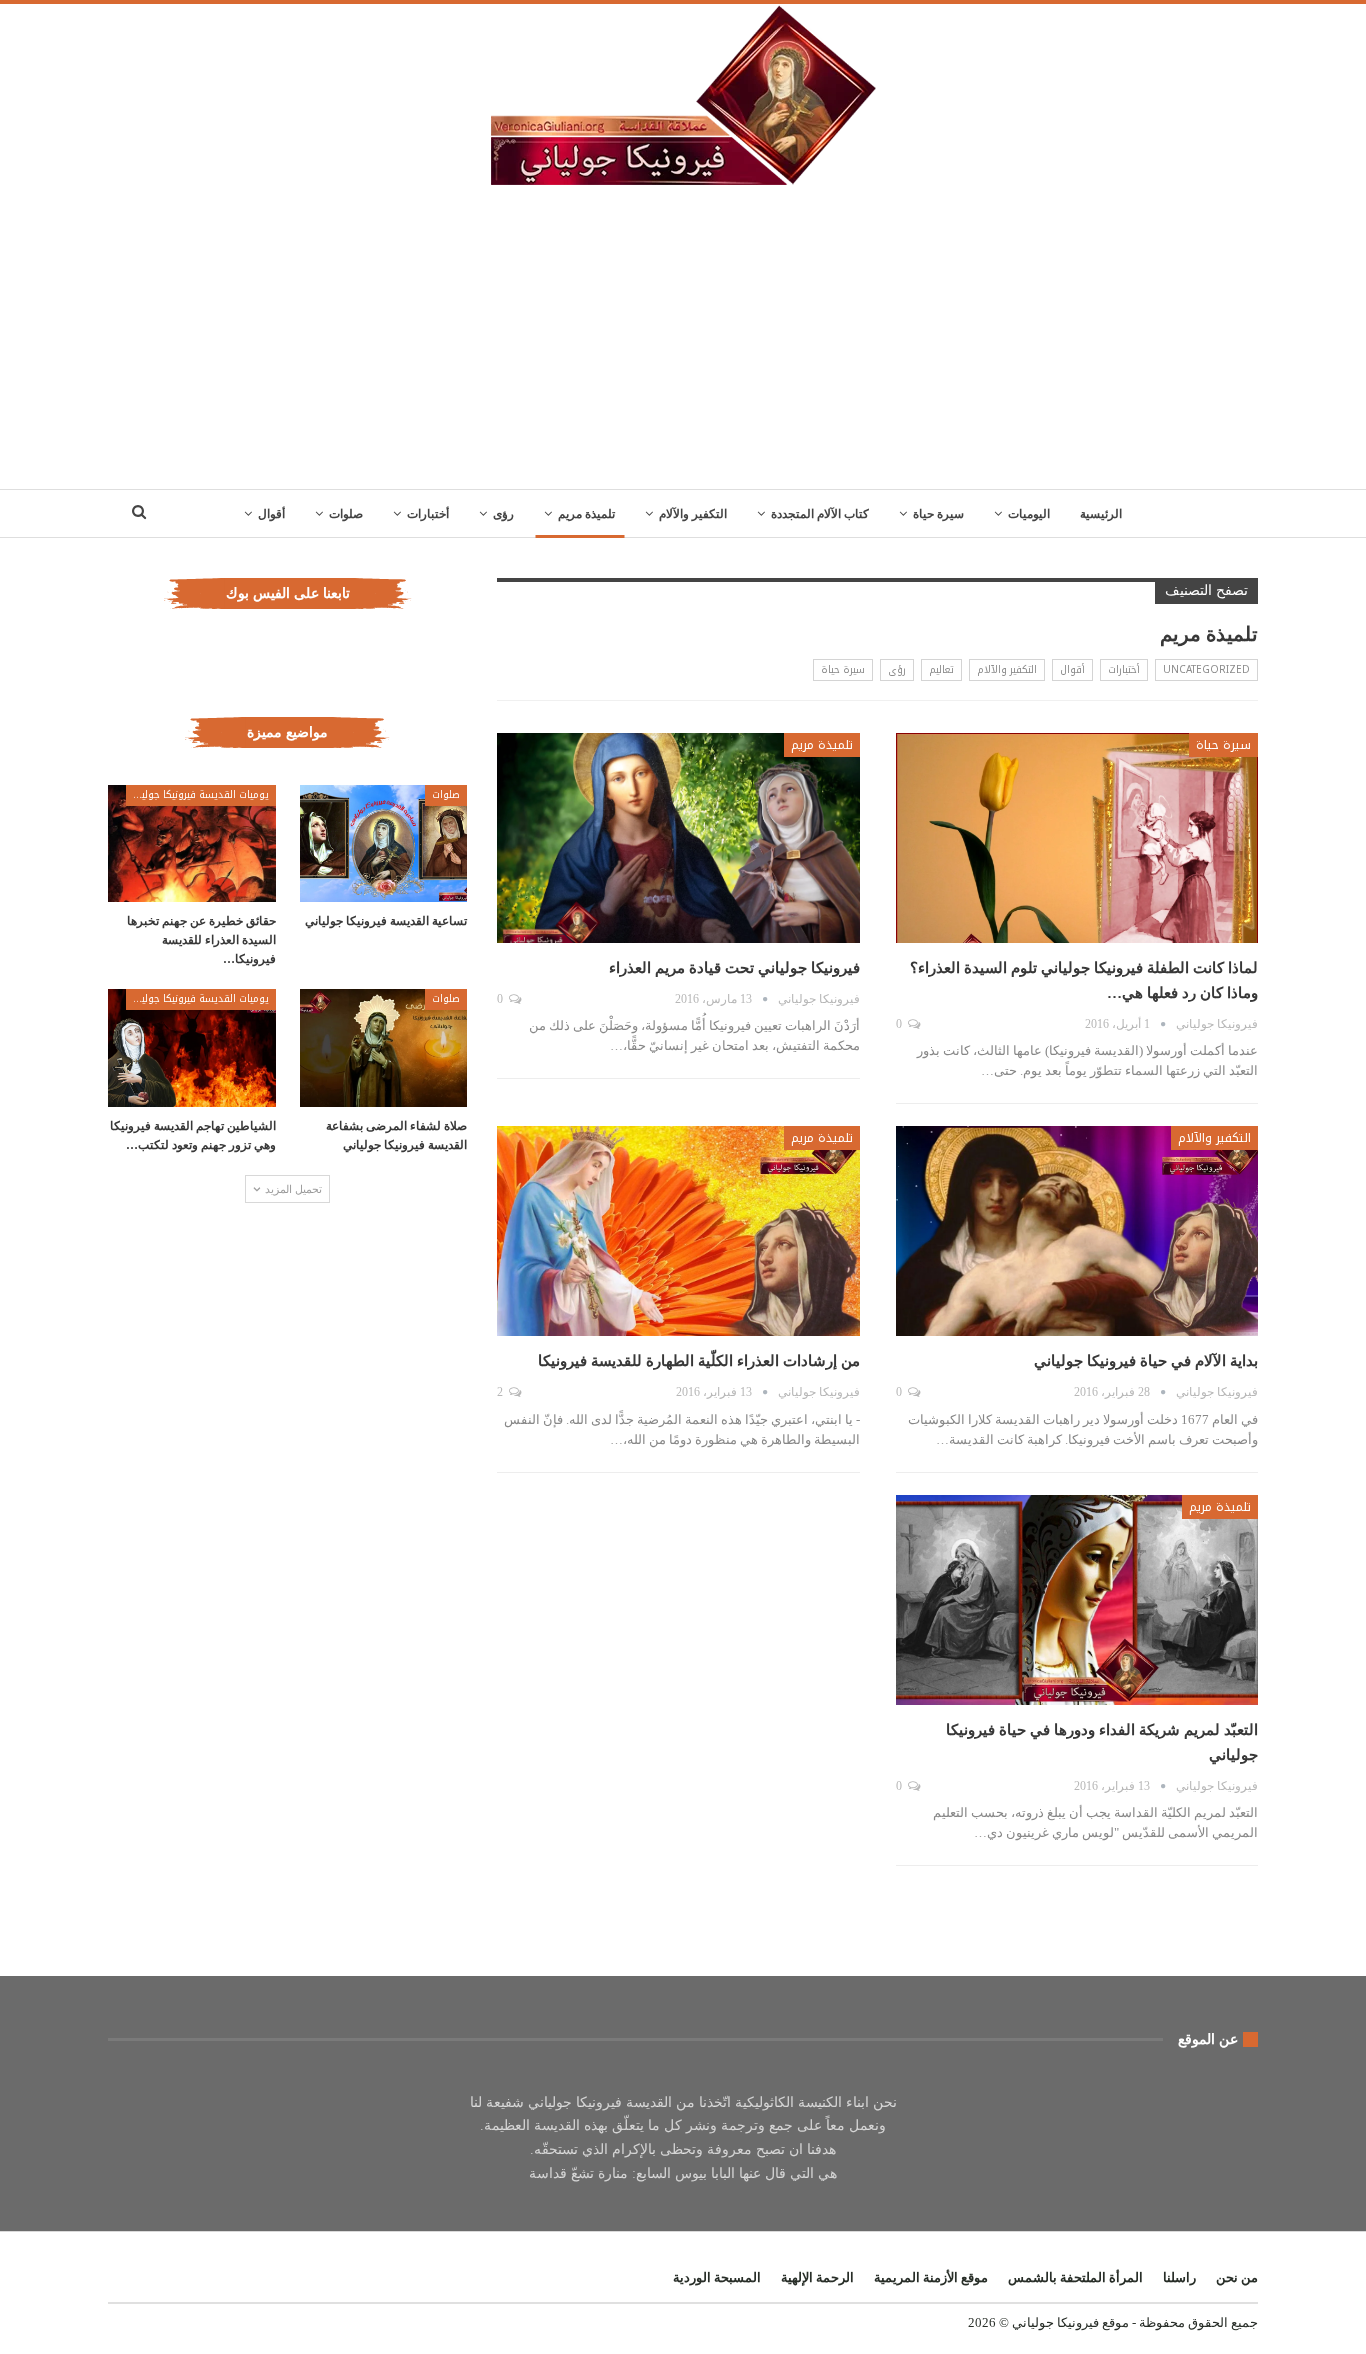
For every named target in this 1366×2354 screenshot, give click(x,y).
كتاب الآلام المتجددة (820, 514)
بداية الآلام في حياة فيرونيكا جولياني (1146, 1361)
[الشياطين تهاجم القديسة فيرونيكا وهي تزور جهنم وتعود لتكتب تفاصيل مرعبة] (192, 1047)
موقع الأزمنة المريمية (931, 2277)
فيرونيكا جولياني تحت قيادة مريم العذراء (734, 968)
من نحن (1237, 2277)
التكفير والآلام (693, 514)
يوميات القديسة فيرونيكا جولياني (197, 794)
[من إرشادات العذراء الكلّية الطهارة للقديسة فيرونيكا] (678, 1231)
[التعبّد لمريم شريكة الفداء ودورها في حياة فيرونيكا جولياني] (1077, 1600)
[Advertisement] (683, 339)
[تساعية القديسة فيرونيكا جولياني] (384, 843)
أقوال (271, 514)
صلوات (346, 514)
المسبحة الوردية (717, 2277)
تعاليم (941, 669)
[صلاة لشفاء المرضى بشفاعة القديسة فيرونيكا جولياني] (384, 1047)
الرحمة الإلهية (817, 2277)
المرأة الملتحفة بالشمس (1075, 2277)
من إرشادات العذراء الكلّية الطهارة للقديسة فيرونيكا (699, 1361)
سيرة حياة (938, 514)
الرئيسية (1101, 514)
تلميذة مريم (586, 514)
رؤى (503, 514)
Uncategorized (1206, 669)
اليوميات (1029, 514)
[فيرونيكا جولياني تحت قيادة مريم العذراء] (678, 838)
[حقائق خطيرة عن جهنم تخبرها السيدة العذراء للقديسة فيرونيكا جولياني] (192, 843)
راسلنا (1179, 2277)
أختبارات (428, 514)
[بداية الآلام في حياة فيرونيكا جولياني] (1077, 1231)
